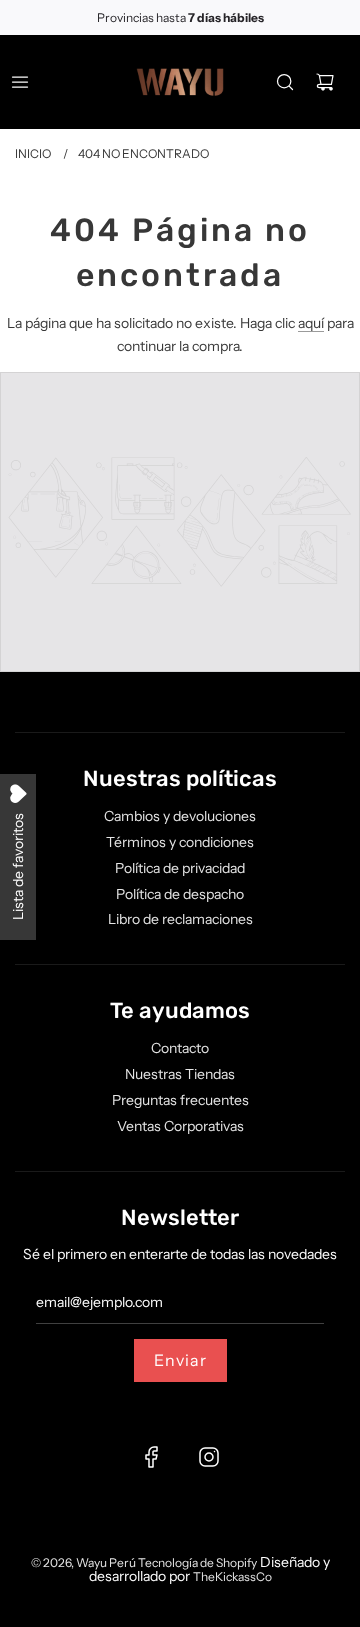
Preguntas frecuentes (180, 1100)
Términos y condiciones (180, 842)
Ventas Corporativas (180, 1126)
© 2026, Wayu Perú (84, 1562)
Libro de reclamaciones (180, 919)
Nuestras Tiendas (180, 1074)
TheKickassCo (232, 1576)
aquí (311, 323)
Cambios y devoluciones (180, 816)
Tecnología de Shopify (197, 1562)
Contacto (180, 1048)
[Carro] (325, 82)
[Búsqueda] (285, 82)
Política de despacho (180, 894)
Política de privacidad (180, 868)
